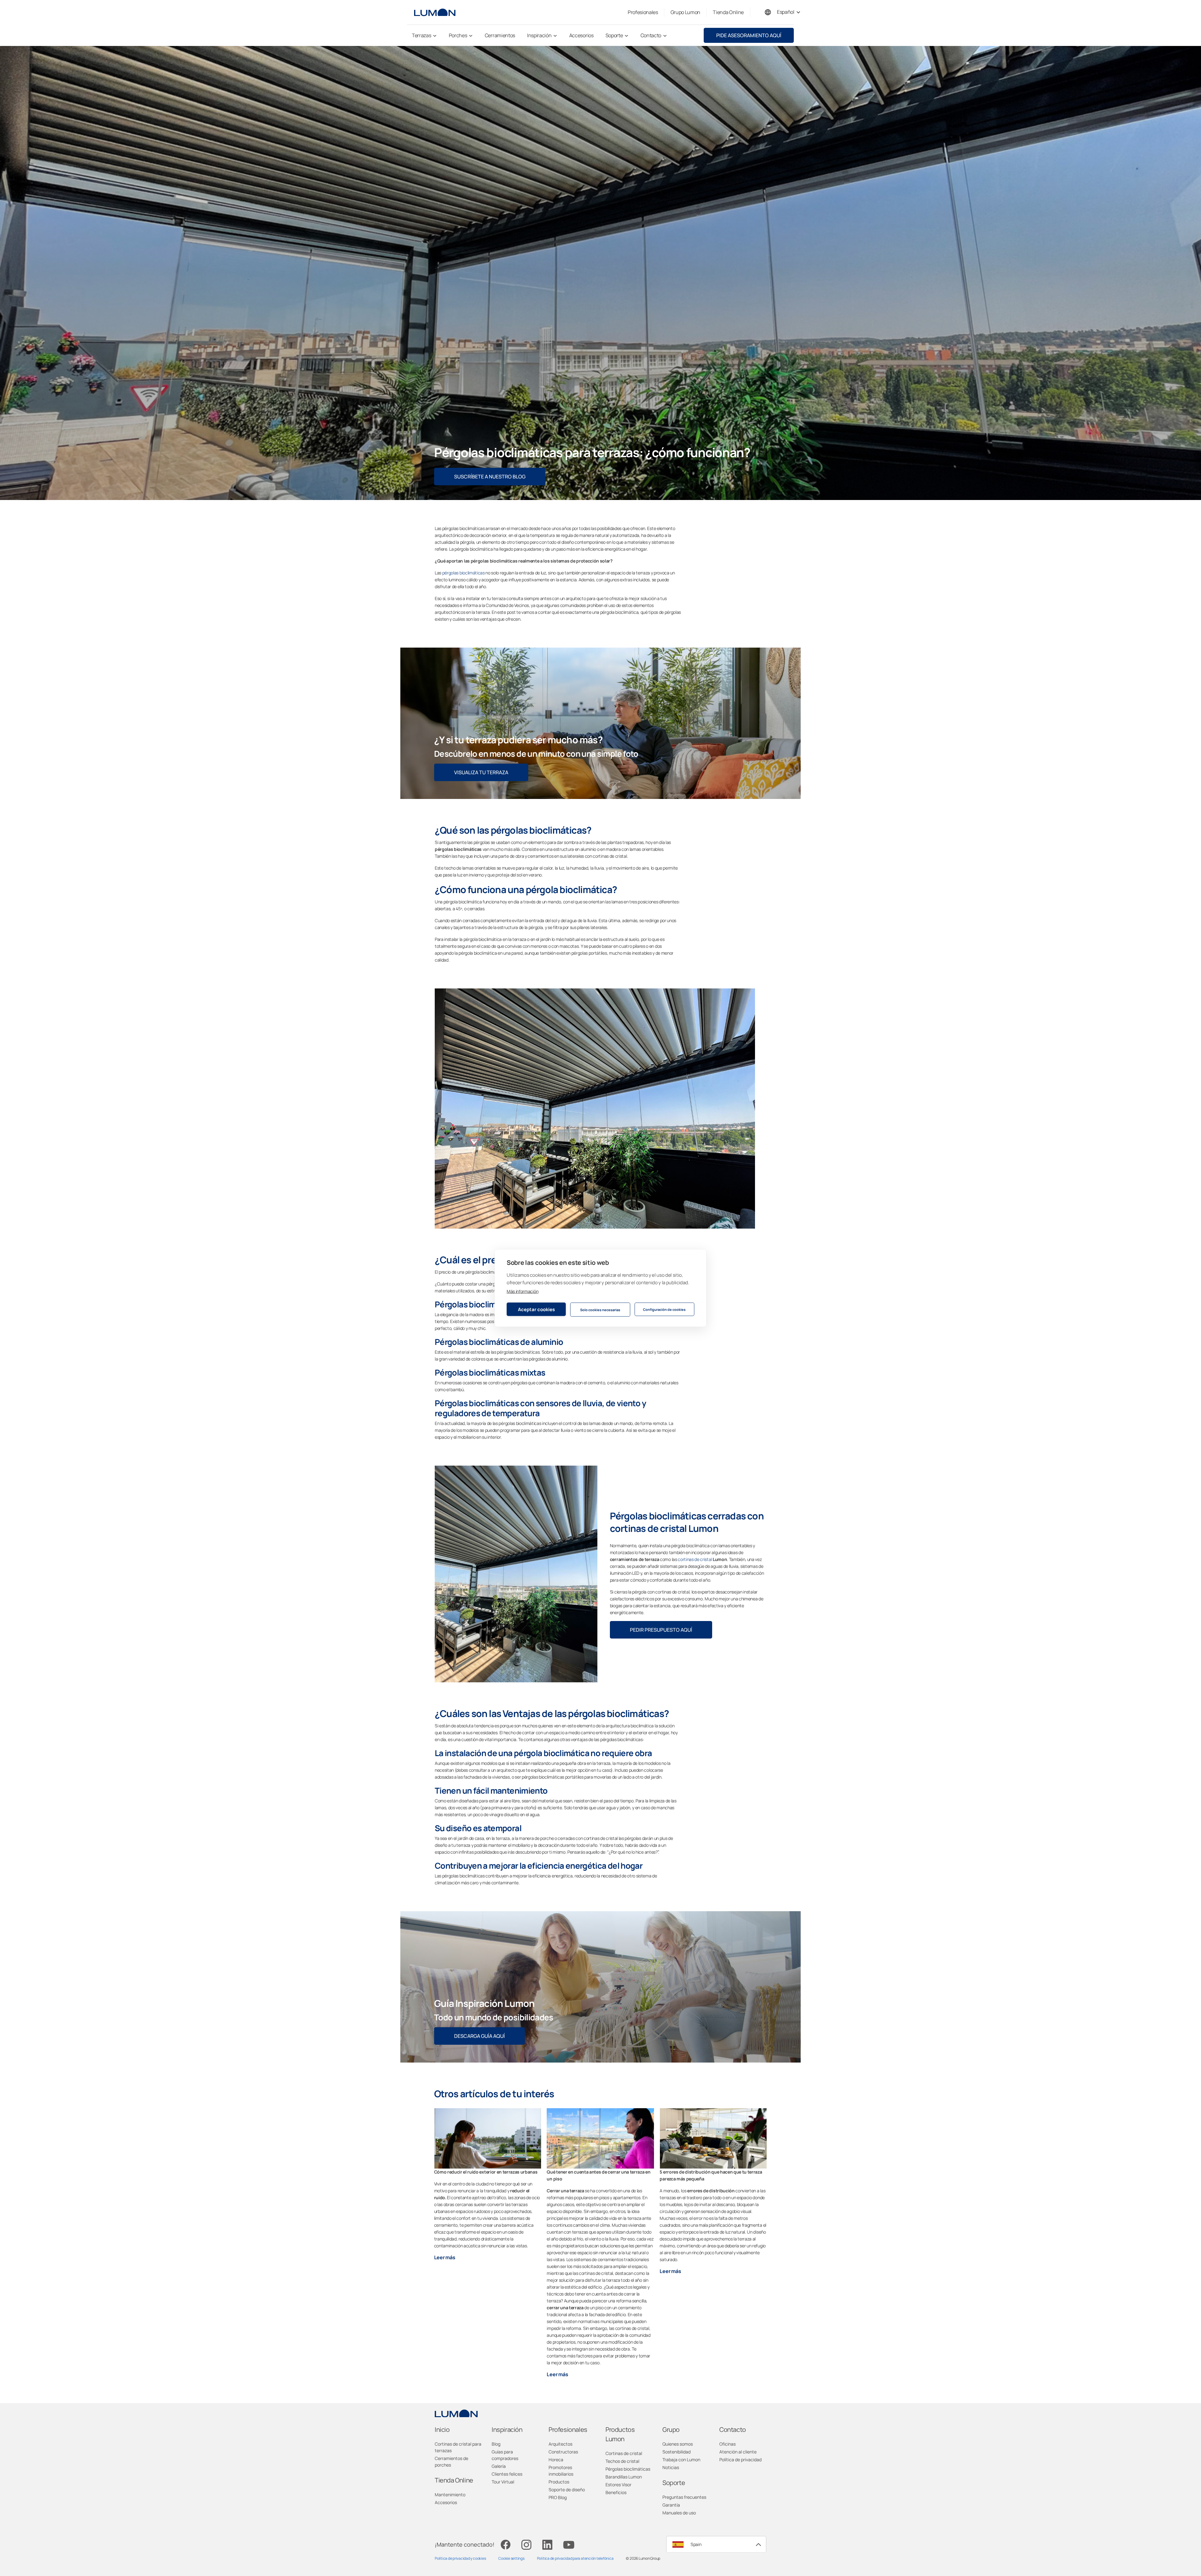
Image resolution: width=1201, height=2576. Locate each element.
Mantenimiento (450, 2495)
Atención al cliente (738, 2452)
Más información (522, 1291)
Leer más (445, 2257)
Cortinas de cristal (624, 2453)
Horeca (556, 2460)
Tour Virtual (503, 2482)
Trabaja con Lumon (681, 2460)
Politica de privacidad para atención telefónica (575, 2558)
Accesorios (446, 2502)
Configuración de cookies (664, 1309)
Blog (496, 2444)
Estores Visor (618, 2485)
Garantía (671, 2505)
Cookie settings (511, 2558)
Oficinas (727, 2444)
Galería (499, 2466)
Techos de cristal (622, 2461)
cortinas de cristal (695, 1559)
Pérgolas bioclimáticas (628, 2469)
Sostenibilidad (677, 2452)
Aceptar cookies (536, 1309)
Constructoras (563, 2452)
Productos (559, 2482)
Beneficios (616, 2492)
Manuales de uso (679, 2513)
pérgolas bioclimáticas (464, 573)
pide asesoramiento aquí (749, 35)
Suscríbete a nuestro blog (490, 477)
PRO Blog (558, 2497)
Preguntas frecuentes (684, 2497)
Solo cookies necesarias (600, 1309)
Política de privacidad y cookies (460, 2558)
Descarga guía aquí (479, 2036)
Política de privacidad (740, 2460)
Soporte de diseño (567, 2490)
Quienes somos (678, 2444)
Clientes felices (507, 2474)
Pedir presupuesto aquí (661, 1630)
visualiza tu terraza (481, 772)
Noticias (671, 2467)
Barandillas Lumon (624, 2477)
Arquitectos (560, 2444)
